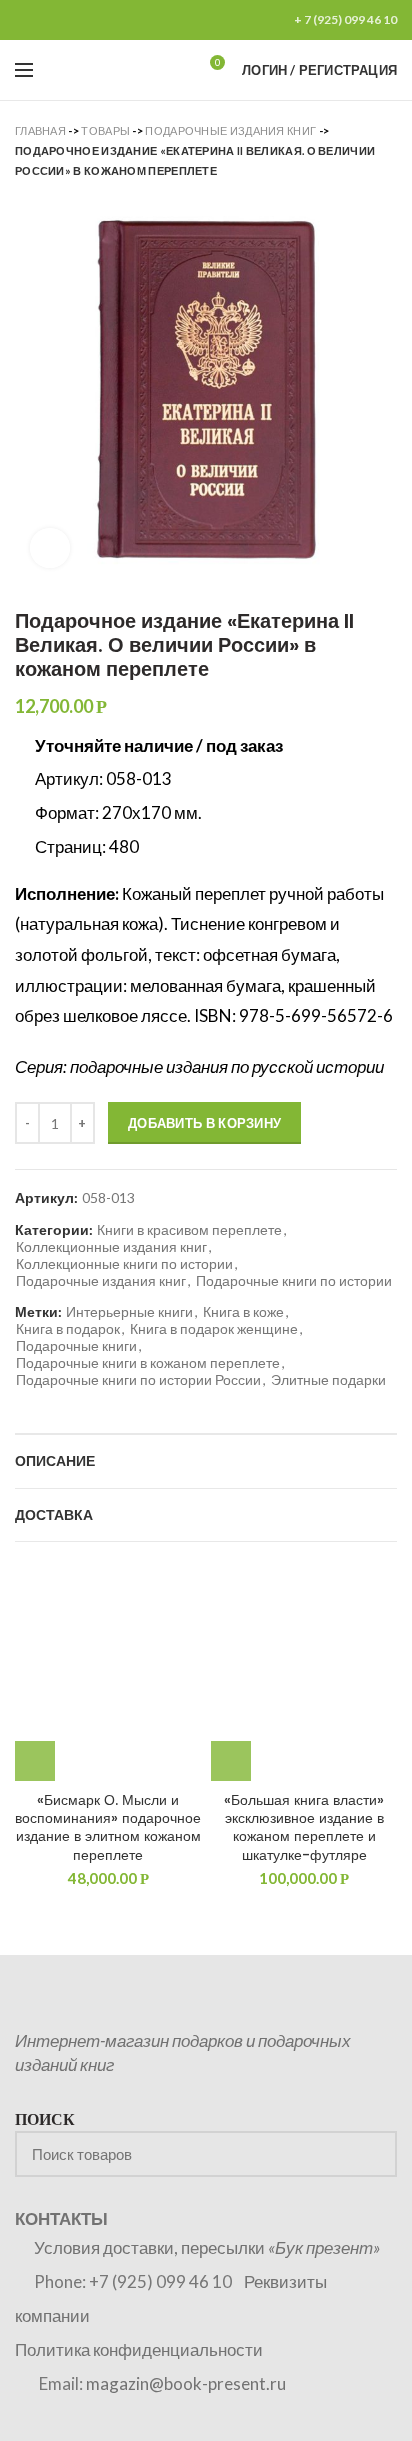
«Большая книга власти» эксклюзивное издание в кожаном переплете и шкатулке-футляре (304, 1827)
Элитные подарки (328, 1380)
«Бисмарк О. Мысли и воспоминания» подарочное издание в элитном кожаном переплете (108, 1827)
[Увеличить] (50, 548)
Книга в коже (243, 1312)
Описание (55, 1461)
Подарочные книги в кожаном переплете (148, 1363)
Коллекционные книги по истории (124, 1264)
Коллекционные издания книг (111, 1247)
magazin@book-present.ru (186, 2383)
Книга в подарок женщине (214, 1329)
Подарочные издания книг (230, 130)
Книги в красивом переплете (189, 1230)
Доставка (54, 1515)
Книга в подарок (68, 1329)
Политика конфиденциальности (139, 2349)
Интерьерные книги (129, 1312)
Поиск (370, 2154)
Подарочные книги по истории (294, 1281)
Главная (40, 130)
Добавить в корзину (204, 1123)
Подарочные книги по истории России (138, 1380)
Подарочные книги (76, 1346)
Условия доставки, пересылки (207, 2247)
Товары (105, 130)
